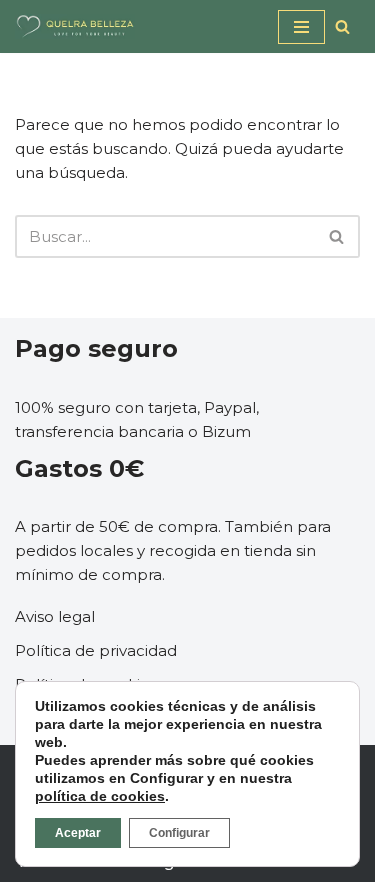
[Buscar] (342, 26)
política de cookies (100, 796)
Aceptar (78, 833)
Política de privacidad (96, 650)
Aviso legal (55, 616)
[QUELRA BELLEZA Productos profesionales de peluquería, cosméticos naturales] (75, 26)
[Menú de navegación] (301, 27)
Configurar (179, 833)
